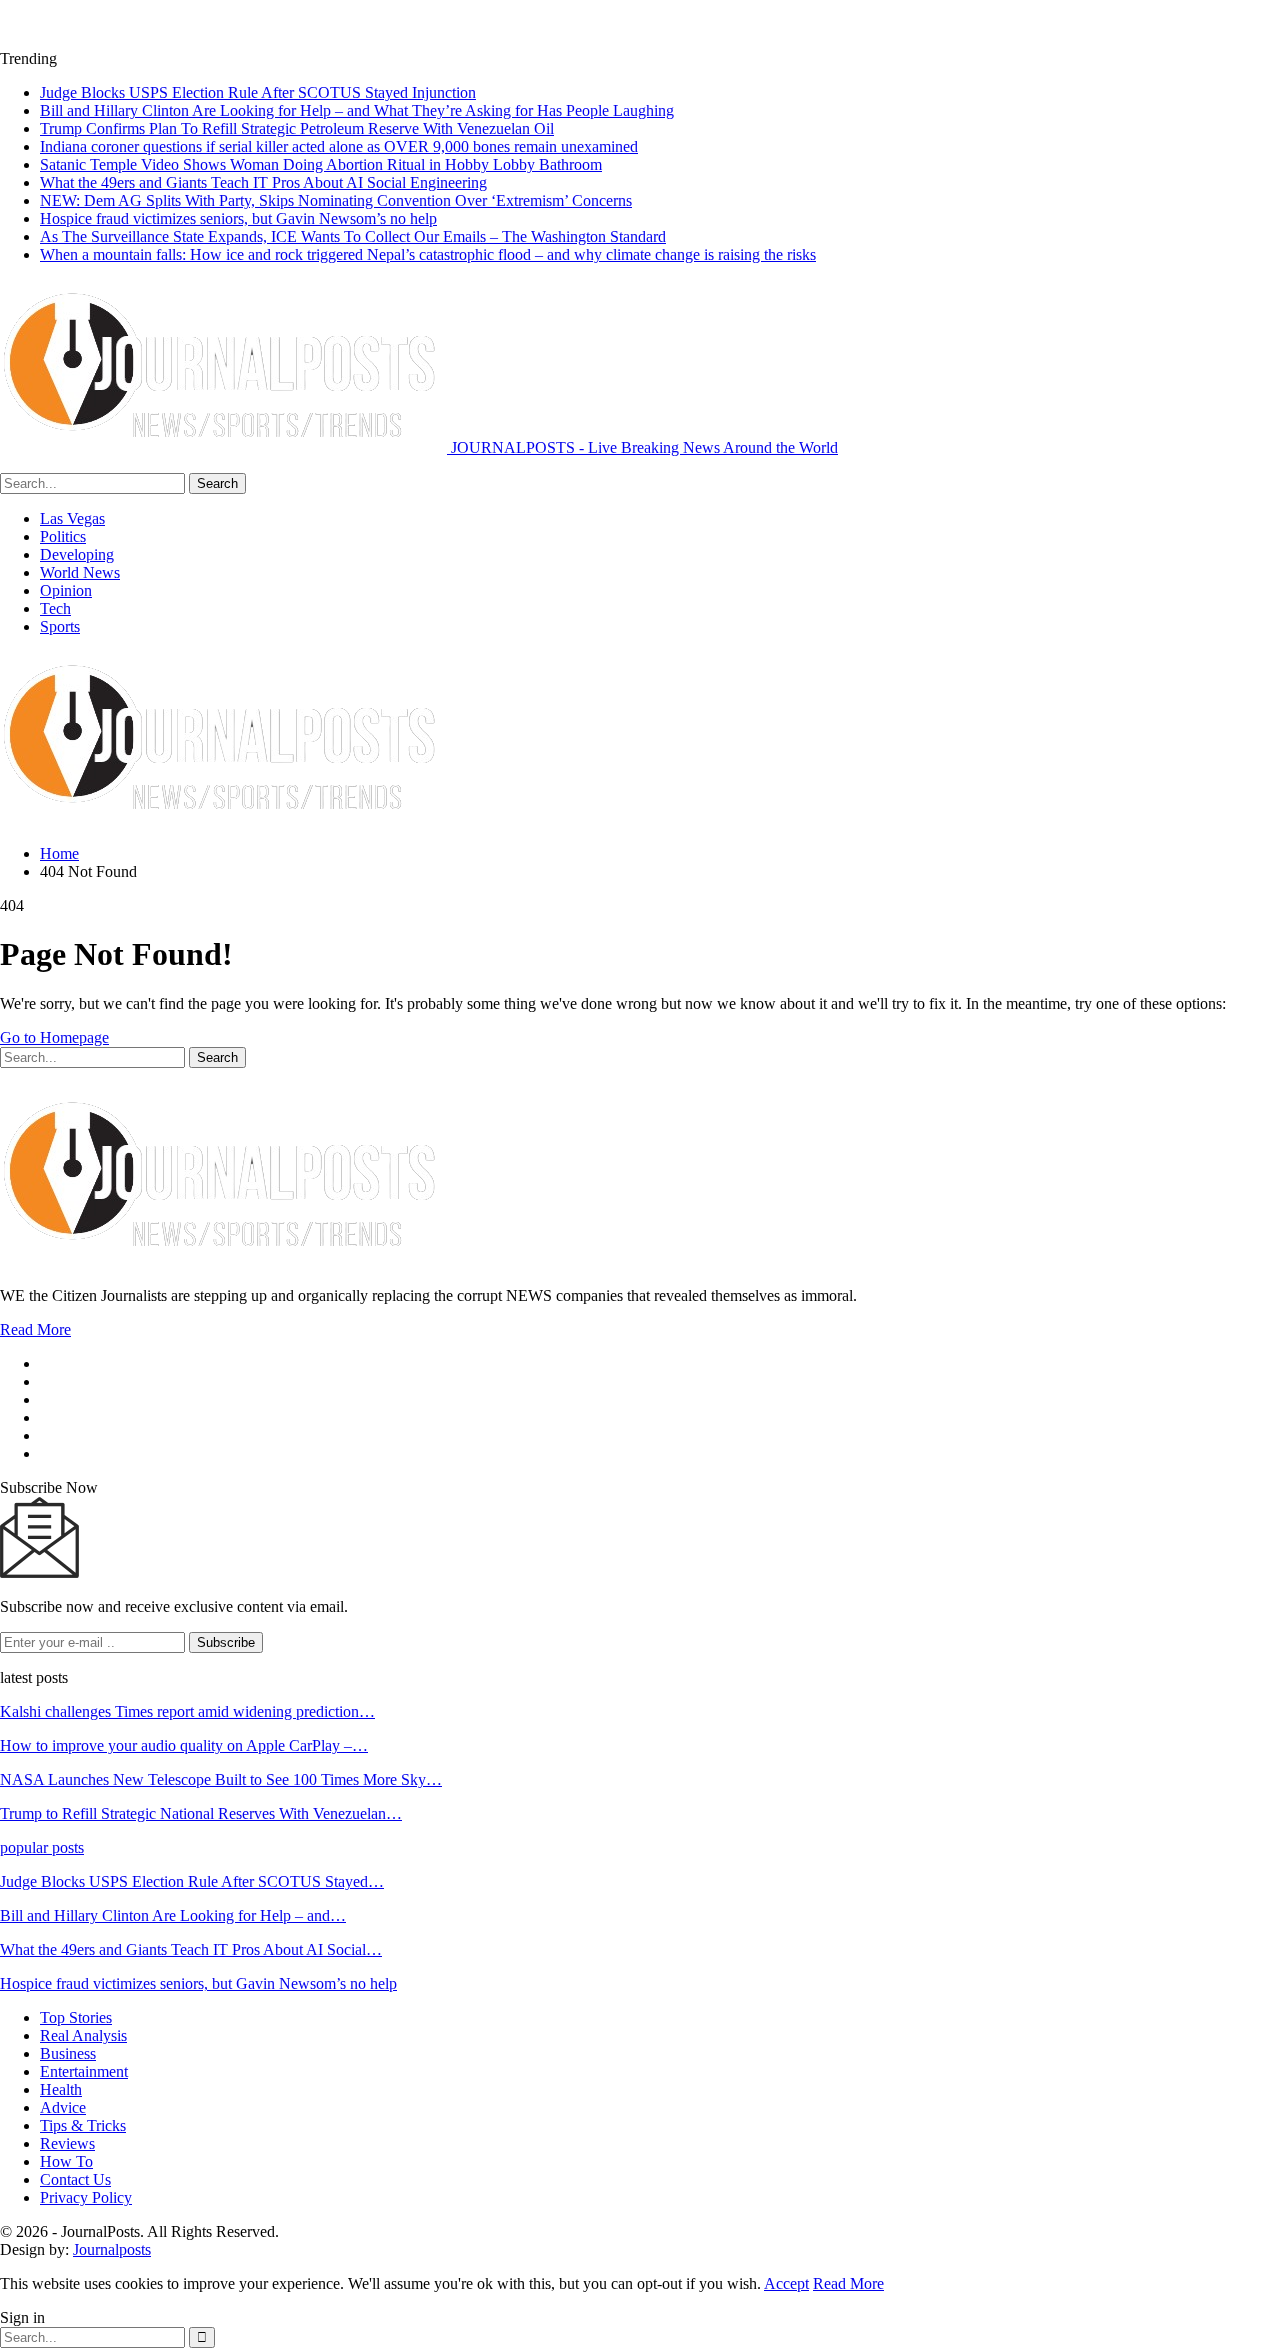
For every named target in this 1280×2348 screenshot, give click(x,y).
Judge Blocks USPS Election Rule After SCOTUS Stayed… (192, 1881)
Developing (77, 554)
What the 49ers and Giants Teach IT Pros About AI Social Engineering (263, 182)
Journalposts (112, 2249)
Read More (35, 1329)
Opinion (66, 590)
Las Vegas (72, 518)
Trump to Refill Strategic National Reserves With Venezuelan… (201, 1813)
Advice (63, 2107)
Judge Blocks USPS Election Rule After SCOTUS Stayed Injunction (258, 92)
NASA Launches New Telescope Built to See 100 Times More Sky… (221, 1779)
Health (61, 2089)
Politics (63, 536)
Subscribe (226, 1642)
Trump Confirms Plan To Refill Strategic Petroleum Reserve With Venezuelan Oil (297, 128)
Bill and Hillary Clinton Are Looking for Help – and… (173, 1915)
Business (68, 2053)
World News (80, 572)
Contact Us (75, 2179)
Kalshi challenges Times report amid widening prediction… (187, 1711)
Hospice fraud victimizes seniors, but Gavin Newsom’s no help (238, 218)
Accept (786, 2283)
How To (66, 2161)
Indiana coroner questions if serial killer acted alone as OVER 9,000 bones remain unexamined (339, 146)
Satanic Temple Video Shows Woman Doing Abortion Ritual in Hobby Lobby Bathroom (321, 164)
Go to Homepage (54, 1037)
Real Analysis (83, 2035)
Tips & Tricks (83, 2125)
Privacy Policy (86, 2197)
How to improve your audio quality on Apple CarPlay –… (184, 1745)
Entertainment (84, 2071)
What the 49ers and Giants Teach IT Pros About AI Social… (191, 1949)
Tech (55, 608)
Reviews (67, 2143)
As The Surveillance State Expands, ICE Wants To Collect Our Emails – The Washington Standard (353, 236)
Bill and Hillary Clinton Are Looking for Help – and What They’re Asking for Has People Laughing (357, 110)
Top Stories (76, 2017)
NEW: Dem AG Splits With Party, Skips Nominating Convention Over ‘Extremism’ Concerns (336, 200)
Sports (60, 626)
